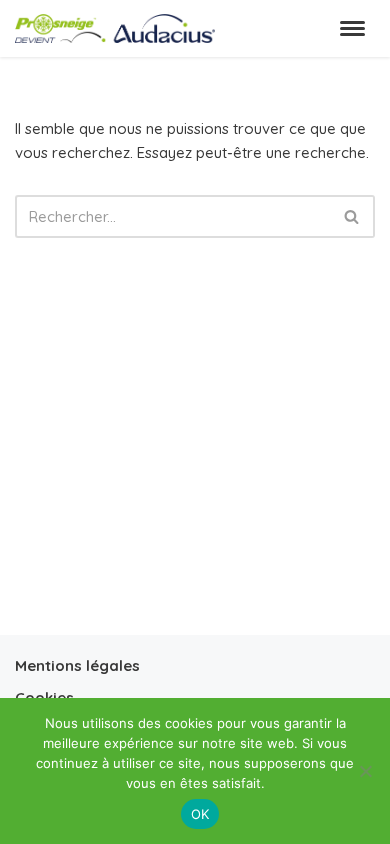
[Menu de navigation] (352, 28)
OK (200, 814)
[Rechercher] (352, 216)
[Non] (365, 771)
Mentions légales (77, 665)
